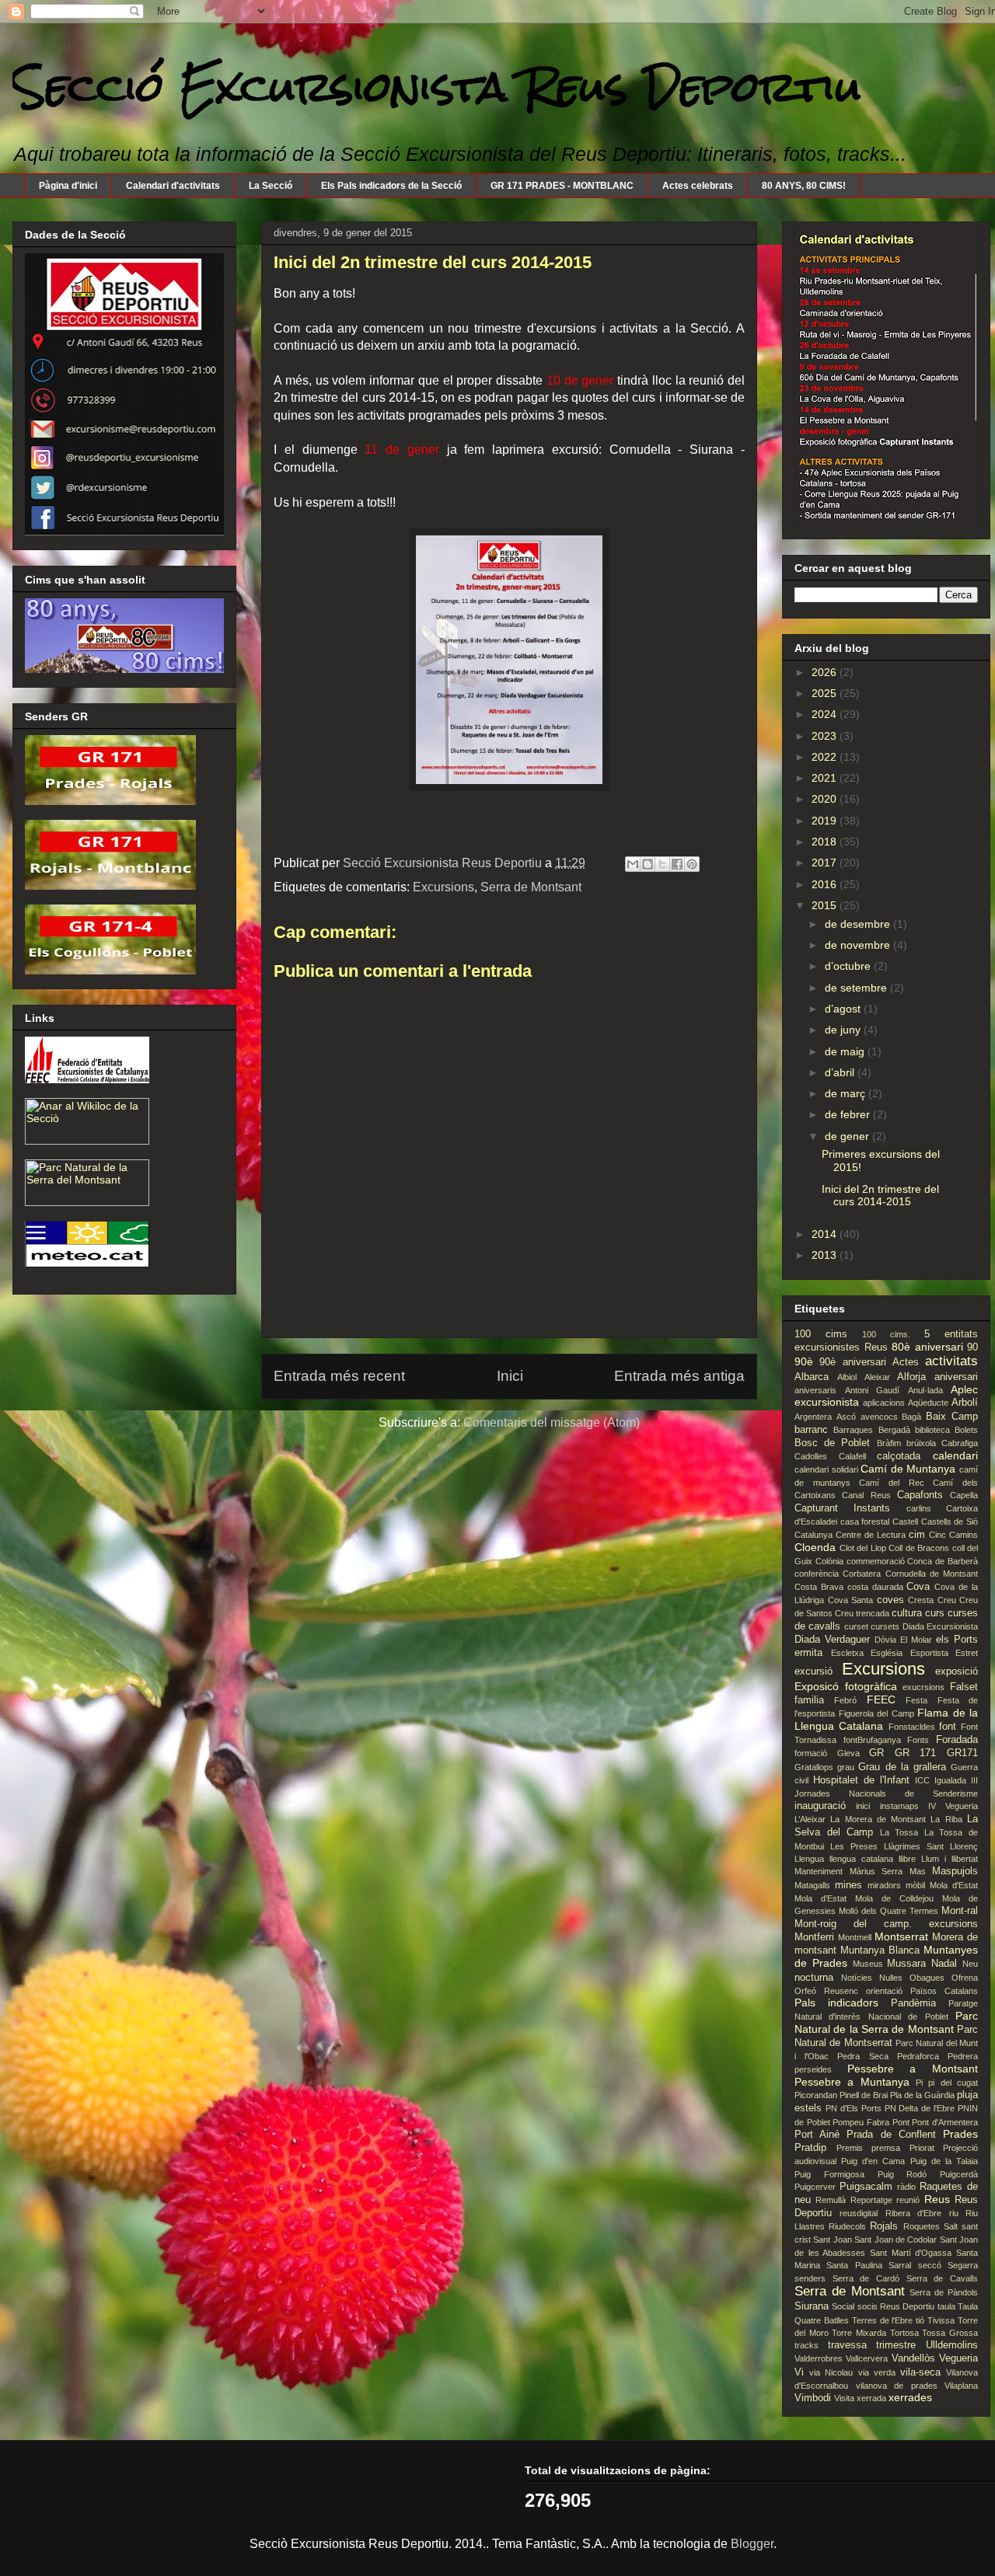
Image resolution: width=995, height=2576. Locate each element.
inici (863, 1806)
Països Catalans (944, 1991)
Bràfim (889, 1443)
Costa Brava (819, 1587)
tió (920, 2320)
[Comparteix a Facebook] (677, 864)
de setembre (857, 988)
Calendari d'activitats (173, 186)
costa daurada (875, 1587)
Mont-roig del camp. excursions (886, 1924)
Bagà (911, 1417)
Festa (916, 1700)
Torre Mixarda (859, 2333)
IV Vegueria (953, 1806)
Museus (868, 1964)
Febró (845, 1700)
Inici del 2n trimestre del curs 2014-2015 (880, 1196)
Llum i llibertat (950, 1859)
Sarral (900, 2265)
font (948, 1727)
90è (804, 1361)
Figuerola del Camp (876, 1713)
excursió (813, 1671)
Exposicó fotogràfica (846, 1686)
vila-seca (920, 2372)
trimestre (896, 2345)
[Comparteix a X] (662, 864)
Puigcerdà (959, 2174)
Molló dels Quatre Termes (889, 1911)
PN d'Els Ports (854, 2108)
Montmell (855, 1937)
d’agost (844, 1009)
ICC (922, 1780)
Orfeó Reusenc (826, 1991)
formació (811, 1753)
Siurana (812, 2306)
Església (887, 1653)
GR (876, 1753)
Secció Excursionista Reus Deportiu (437, 87)
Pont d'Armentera (945, 2122)
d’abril (841, 1072)
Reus (937, 2199)
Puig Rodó (902, 2174)
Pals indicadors (836, 2003)
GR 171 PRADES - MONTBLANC (562, 186)
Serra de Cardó (866, 2278)
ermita (808, 1653)
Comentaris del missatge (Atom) (552, 1422)
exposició (957, 1671)
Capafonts (920, 1495)
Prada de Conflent (891, 2135)
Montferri (814, 1937)
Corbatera (862, 1574)
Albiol (847, 1377)
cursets (885, 1626)
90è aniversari (852, 1362)
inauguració (820, 1806)
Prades (960, 2134)
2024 (826, 714)
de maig (846, 1051)
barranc (811, 1430)
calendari (955, 1455)
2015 (826, 905)
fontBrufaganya (872, 1740)
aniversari (956, 1377)
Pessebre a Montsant (913, 2069)
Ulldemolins (952, 2345)
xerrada (871, 2398)
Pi (919, 2083)
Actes (906, 1362)
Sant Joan (832, 2240)
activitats (951, 1361)
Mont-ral (960, 1911)
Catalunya (813, 1535)
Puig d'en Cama (873, 2161)
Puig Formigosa (829, 2174)
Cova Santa (851, 1600)
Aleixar (877, 1377)
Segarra (963, 2265)
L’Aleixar (810, 1819)
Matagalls (812, 1885)
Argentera (813, 1417)
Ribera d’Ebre (913, 2213)
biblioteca (932, 1430)
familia (809, 1700)
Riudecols (847, 2226)
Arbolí (965, 1403)
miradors (884, 1885)
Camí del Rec (891, 1483)
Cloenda (815, 1547)
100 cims (821, 1334)
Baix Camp (952, 1417)
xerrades (910, 2397)
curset (856, 1626)
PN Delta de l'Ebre (920, 2108)
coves (890, 1600)
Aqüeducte (928, 1403)
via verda (877, 2372)
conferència (817, 1574)
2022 (826, 757)
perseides (813, 2069)
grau (846, 1767)
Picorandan (816, 2095)
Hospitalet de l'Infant (861, 1780)
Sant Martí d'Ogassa (911, 2253)
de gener (848, 1136)
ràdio (906, 2187)
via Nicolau (831, 2372)
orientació (884, 1991)
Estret (967, 1653)
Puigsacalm (866, 2187)
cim (917, 1535)
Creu (947, 1600)
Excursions (443, 887)
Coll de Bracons (919, 1548)
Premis (850, 2148)
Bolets (966, 1430)
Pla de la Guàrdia (922, 2095)
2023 (826, 736)
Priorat (922, 2148)
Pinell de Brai (864, 2095)
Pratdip (810, 2148)
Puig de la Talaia (944, 2161)
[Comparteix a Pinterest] (692, 864)
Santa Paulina (854, 2265)
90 (972, 1347)
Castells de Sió (950, 1522)
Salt (951, 2226)
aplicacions (884, 1403)
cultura (907, 1613)
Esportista (929, 1653)
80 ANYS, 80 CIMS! (804, 186)
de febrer (849, 1114)
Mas (918, 1871)
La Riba (946, 1819)
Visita (844, 2398)
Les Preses (854, 1846)
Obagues (927, 1978)
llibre (907, 1859)
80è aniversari (927, 1347)
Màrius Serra (876, 1871)
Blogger (752, 2544)
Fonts (918, 1740)
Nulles (891, 1978)
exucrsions (923, 1687)
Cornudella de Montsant (932, 1574)
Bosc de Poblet (832, 1443)
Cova (918, 1587)
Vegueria (958, 2358)
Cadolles (811, 1456)
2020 (826, 799)
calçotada (899, 1456)
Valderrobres (819, 2358)
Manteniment (819, 1871)
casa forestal (865, 1522)
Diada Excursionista (940, 1626)
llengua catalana (861, 1859)
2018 (826, 842)
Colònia (829, 1561)
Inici (510, 1376)
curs (935, 1613)
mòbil (915, 1885)
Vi (799, 2372)
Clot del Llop (863, 1548)
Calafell (852, 1456)
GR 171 (916, 1753)
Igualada (950, 1780)
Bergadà (894, 1430)
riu (954, 2213)
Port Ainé (817, 2135)
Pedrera (963, 2056)
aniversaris (815, 1390)
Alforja (911, 1377)
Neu (970, 1964)
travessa (847, 2345)
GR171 (962, 1753)
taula (946, 2306)
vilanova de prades (897, 2386)
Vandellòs (913, 2358)
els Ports (957, 1640)
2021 (826, 778)
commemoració (876, 1561)
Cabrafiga (960, 1443)
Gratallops (814, 1767)
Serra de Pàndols (944, 2292)
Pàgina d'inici (68, 186)
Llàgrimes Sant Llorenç (931, 1846)
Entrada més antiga (679, 1376)
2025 (826, 693)
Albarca (812, 1377)
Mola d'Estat (954, 1885)
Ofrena (965, 1978)
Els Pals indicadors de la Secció (391, 186)
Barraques (853, 1430)
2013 (826, 1255)
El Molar (916, 1640)
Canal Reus (866, 1495)
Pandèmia (913, 2003)
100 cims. (886, 1334)
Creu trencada (862, 1613)
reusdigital (859, 2213)
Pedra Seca (862, 2056)
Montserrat (901, 1936)
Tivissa (941, 2320)
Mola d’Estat (820, 1898)
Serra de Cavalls (942, 2278)
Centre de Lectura (871, 1535)
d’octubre (849, 966)
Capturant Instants (842, 1508)
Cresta (921, 1600)
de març (847, 1093)
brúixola (921, 1443)
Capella (964, 1495)
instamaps (899, 1806)
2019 (826, 821)
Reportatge (871, 2200)
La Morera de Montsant (878, 1819)
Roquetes (922, 2226)
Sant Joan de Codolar (895, 2240)
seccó (930, 2265)
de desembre (859, 924)
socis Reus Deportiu (896, 2306)
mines (848, 1885)
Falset (964, 1687)
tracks (806, 2345)
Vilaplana (961, 2386)
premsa (886, 2148)
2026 (826, 672)
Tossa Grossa (950, 2333)
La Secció (271, 186)
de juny (844, 1030)
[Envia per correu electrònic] (633, 864)
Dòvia (885, 1640)
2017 (826, 863)
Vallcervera (867, 2358)
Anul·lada (925, 1390)
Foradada (957, 1740)
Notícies (857, 1978)
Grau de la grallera (902, 1767)
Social (843, 2306)
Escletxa (847, 1653)
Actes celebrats (698, 186)
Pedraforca (918, 2056)
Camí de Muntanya (908, 1469)
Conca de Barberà (943, 1561)
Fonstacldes (912, 1727)
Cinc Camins (953, 1535)
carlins (919, 1508)
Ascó (846, 1417)
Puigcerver (815, 2187)
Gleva (848, 1753)
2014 (826, 1234)
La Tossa (899, 1832)
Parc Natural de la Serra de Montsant (886, 2022)
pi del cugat (953, 2083)
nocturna (814, 1978)
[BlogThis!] (648, 864)
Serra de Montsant (531, 887)
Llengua (809, 1859)
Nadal (944, 1964)
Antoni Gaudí (873, 1390)
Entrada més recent (339, 1376)
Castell (905, 1522)
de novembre (859, 945)
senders (810, 2278)
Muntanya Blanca (880, 1950)
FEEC (881, 1699)
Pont (901, 2122)
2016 (826, 884)
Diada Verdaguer (832, 1640)
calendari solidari (826, 1469)
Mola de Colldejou (894, 1898)
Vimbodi (813, 2398)
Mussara (906, 1964)
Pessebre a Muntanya (852, 2082)
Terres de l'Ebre (883, 2320)
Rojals (884, 2226)
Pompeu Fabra (861, 2122)
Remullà (831, 2200)
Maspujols (955, 1871)
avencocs (879, 1417)
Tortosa (904, 2333)
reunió (908, 2200)
